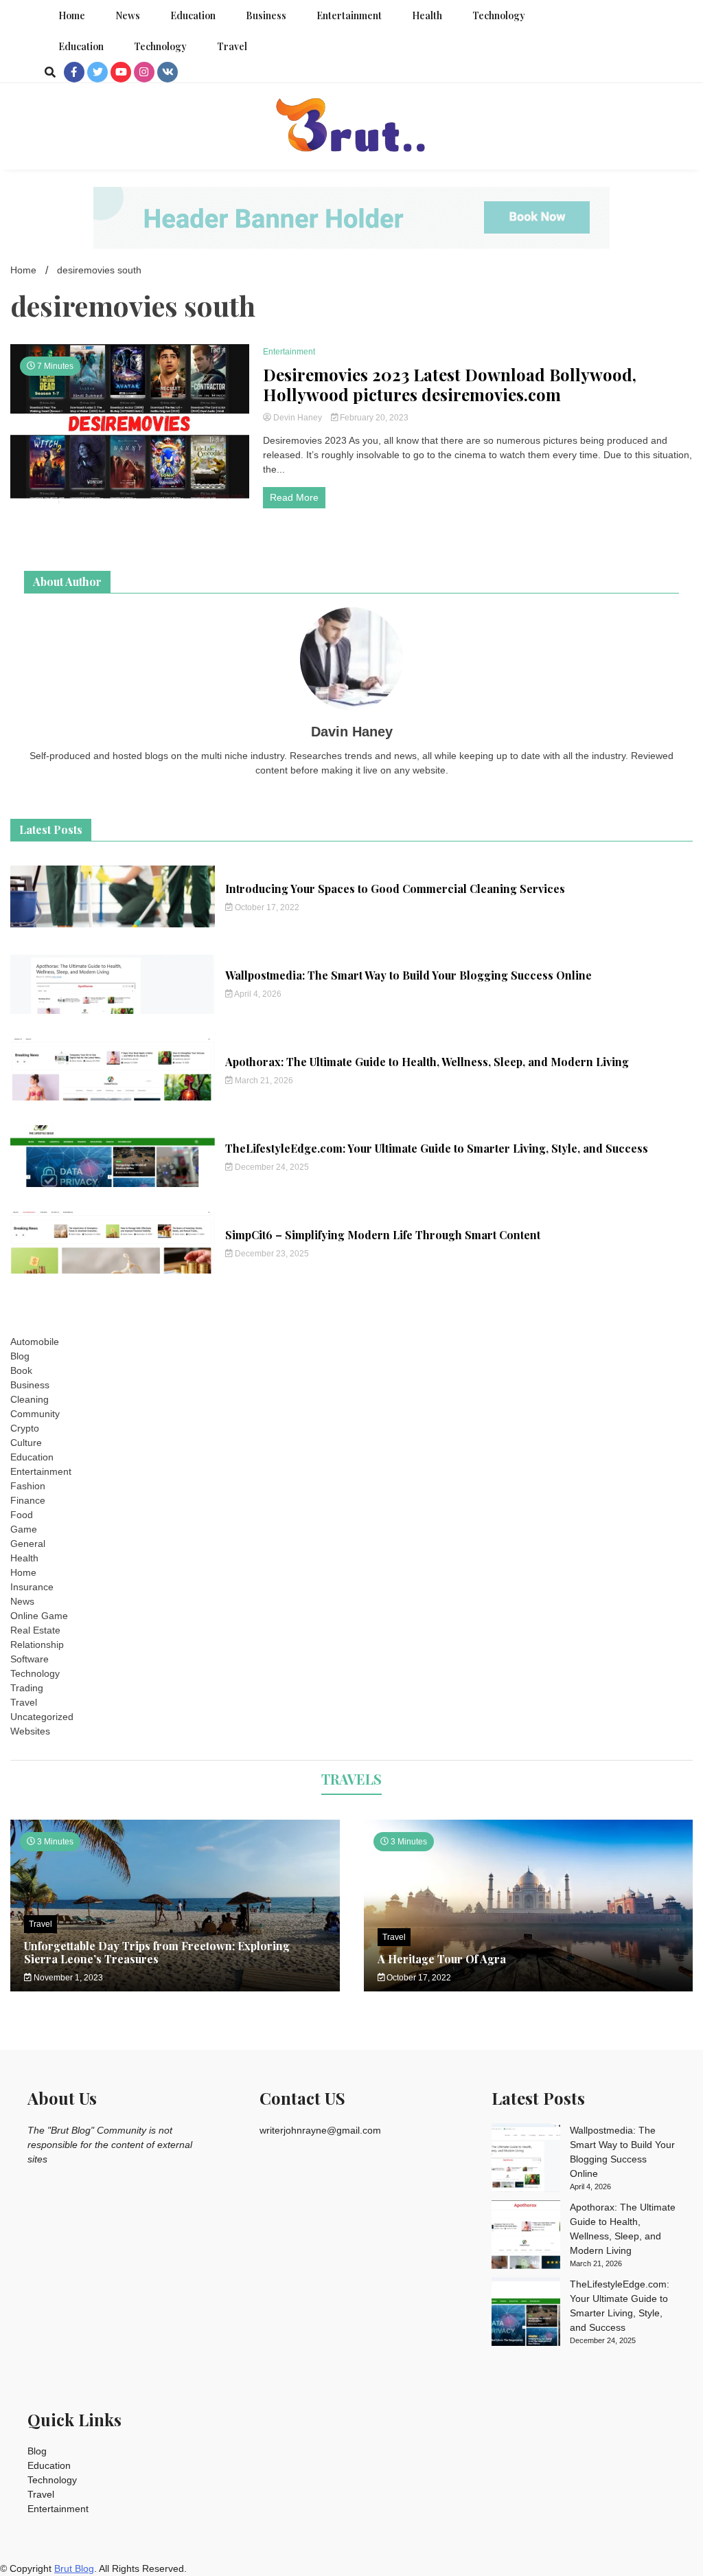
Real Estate (35, 1630)
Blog (20, 1356)
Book (21, 1370)
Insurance (32, 1587)
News (128, 15)
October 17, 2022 (266, 907)
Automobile (35, 1342)
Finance (28, 1500)
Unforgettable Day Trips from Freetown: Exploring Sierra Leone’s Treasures (157, 1952)
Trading (27, 1688)
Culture (26, 1443)
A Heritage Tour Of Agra (442, 1959)
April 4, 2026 (257, 994)
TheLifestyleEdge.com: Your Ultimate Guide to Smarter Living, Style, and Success (437, 1148)
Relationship (37, 1645)
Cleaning (30, 1399)
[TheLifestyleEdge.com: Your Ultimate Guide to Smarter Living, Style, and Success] (526, 2314)
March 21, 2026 (263, 1081)
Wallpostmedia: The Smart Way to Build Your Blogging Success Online (408, 975)
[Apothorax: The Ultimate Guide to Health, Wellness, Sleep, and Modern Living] (526, 2237)
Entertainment (349, 15)
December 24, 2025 (271, 1167)
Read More (294, 497)
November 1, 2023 (67, 1978)
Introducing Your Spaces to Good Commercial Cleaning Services (395, 889)
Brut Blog (74, 2568)
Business (266, 15)
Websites (30, 1731)
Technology (499, 15)
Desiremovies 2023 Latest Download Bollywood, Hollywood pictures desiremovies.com (450, 385)
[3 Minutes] (529, 1988)
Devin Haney (298, 418)
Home (72, 15)
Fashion (28, 1486)
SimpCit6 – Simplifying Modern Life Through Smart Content (383, 1235)
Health (427, 15)
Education (193, 15)
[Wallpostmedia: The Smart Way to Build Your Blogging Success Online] (526, 2160)
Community (35, 1414)
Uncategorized (42, 1717)
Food (22, 1515)
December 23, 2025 (271, 1254)
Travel (232, 46)
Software (30, 1659)
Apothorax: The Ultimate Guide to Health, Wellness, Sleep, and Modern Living (427, 1062)
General (28, 1544)
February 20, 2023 (373, 418)
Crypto (25, 1428)
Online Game (39, 1616)
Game (24, 1529)
